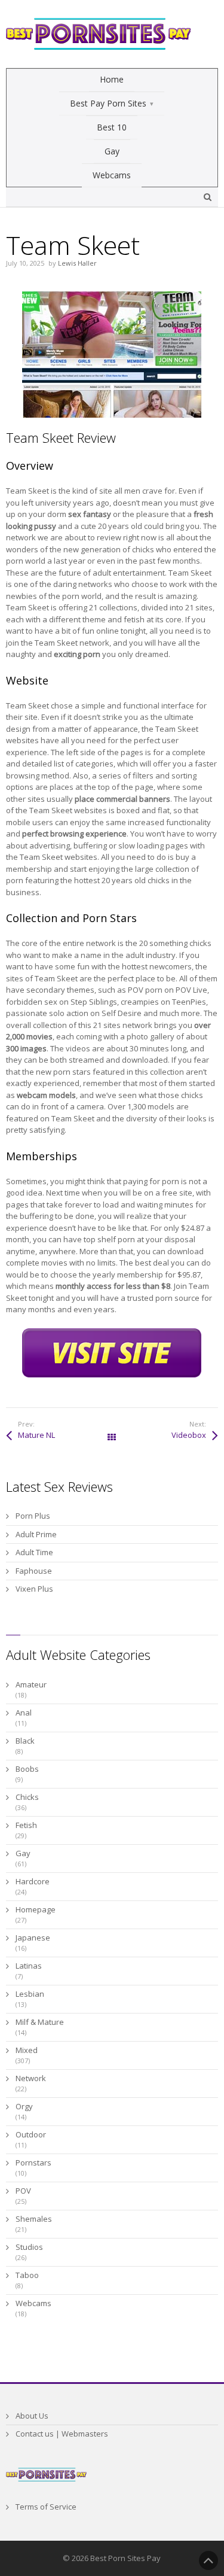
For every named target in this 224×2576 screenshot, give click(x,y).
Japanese (33, 1938)
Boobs (27, 1769)
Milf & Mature (40, 2022)
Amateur (31, 1684)
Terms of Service (46, 2507)
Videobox (189, 1435)
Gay (23, 1853)
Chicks (27, 1797)
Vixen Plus (34, 1589)
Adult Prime (36, 1534)
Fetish (26, 1825)
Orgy (24, 2106)
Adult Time (34, 1552)
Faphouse (34, 1571)
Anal (24, 1713)
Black (25, 1741)
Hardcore (33, 1881)
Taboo (27, 2275)
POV (23, 2191)
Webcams (33, 2303)
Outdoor (31, 2134)
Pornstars (33, 2163)
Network (31, 2078)
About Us (32, 2416)
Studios (29, 2247)
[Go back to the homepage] (99, 34)
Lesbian (30, 1994)
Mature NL (36, 1435)
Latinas (29, 1966)
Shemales (34, 2219)
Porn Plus (33, 1516)
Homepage (36, 1909)
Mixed (27, 2050)
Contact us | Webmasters (62, 2434)
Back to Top (208, 2560)
